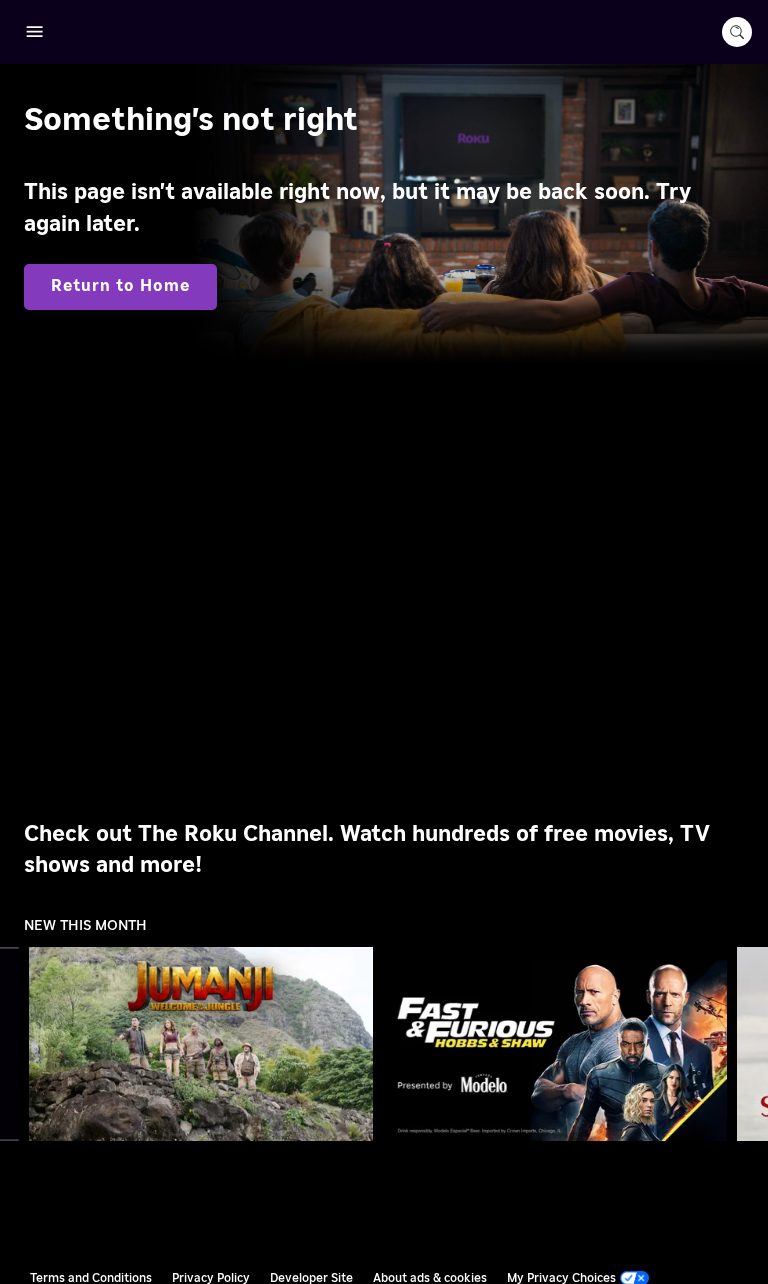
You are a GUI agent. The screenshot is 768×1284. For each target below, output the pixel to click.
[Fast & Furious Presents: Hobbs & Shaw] (555, 1043)
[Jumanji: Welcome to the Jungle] (201, 1043)
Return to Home (120, 286)
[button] (205, 1044)
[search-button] (737, 32)
